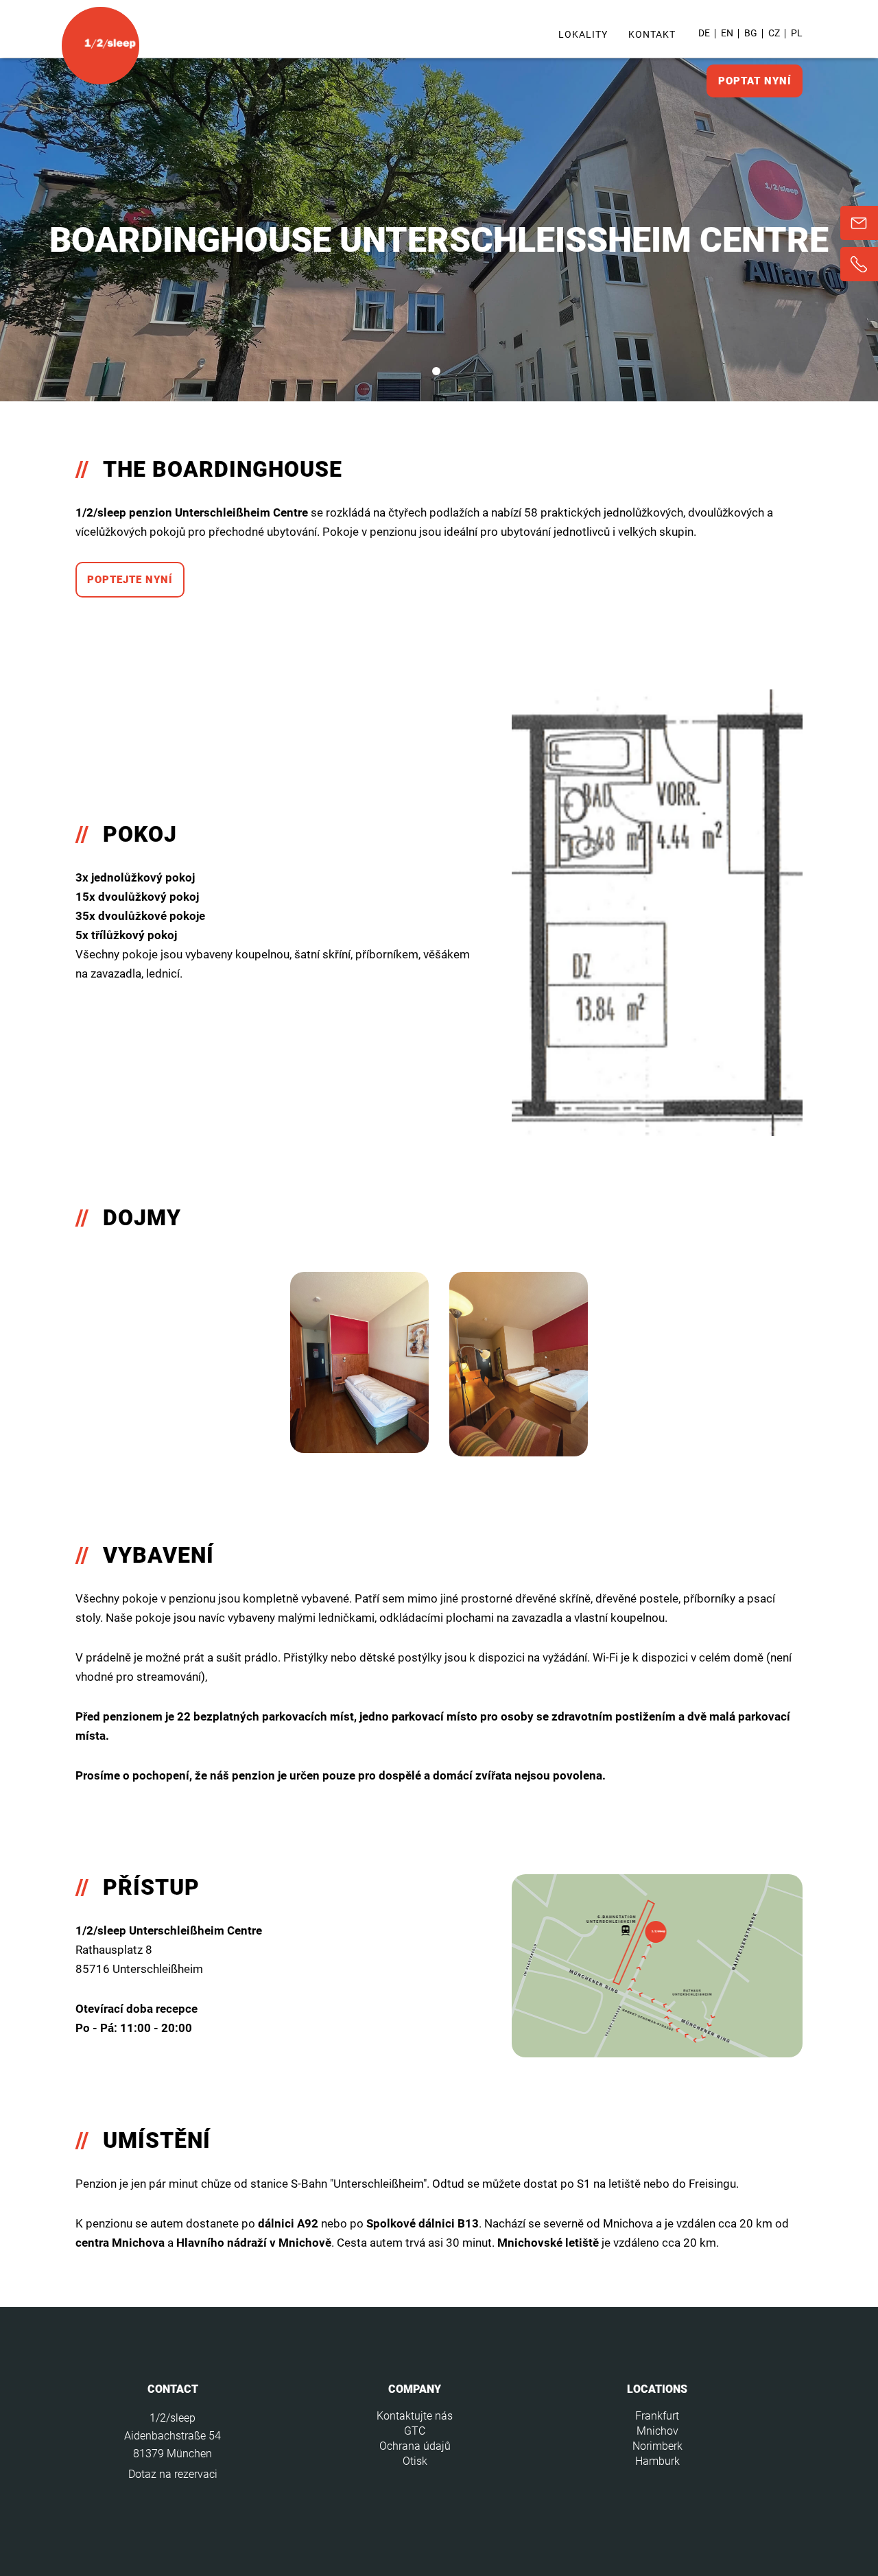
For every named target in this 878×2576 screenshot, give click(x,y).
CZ (774, 33)
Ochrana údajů (415, 2446)
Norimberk (657, 2446)
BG (751, 33)
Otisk (415, 2461)
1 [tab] (436, 371)
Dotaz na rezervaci (173, 2474)
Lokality (583, 34)
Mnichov (657, 2431)
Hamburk (657, 2461)
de (704, 33)
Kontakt (652, 34)
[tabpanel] (439, 230)
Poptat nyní (755, 81)
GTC (415, 2431)
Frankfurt (657, 2416)
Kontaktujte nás (415, 2416)
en (727, 33)
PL (797, 33)
